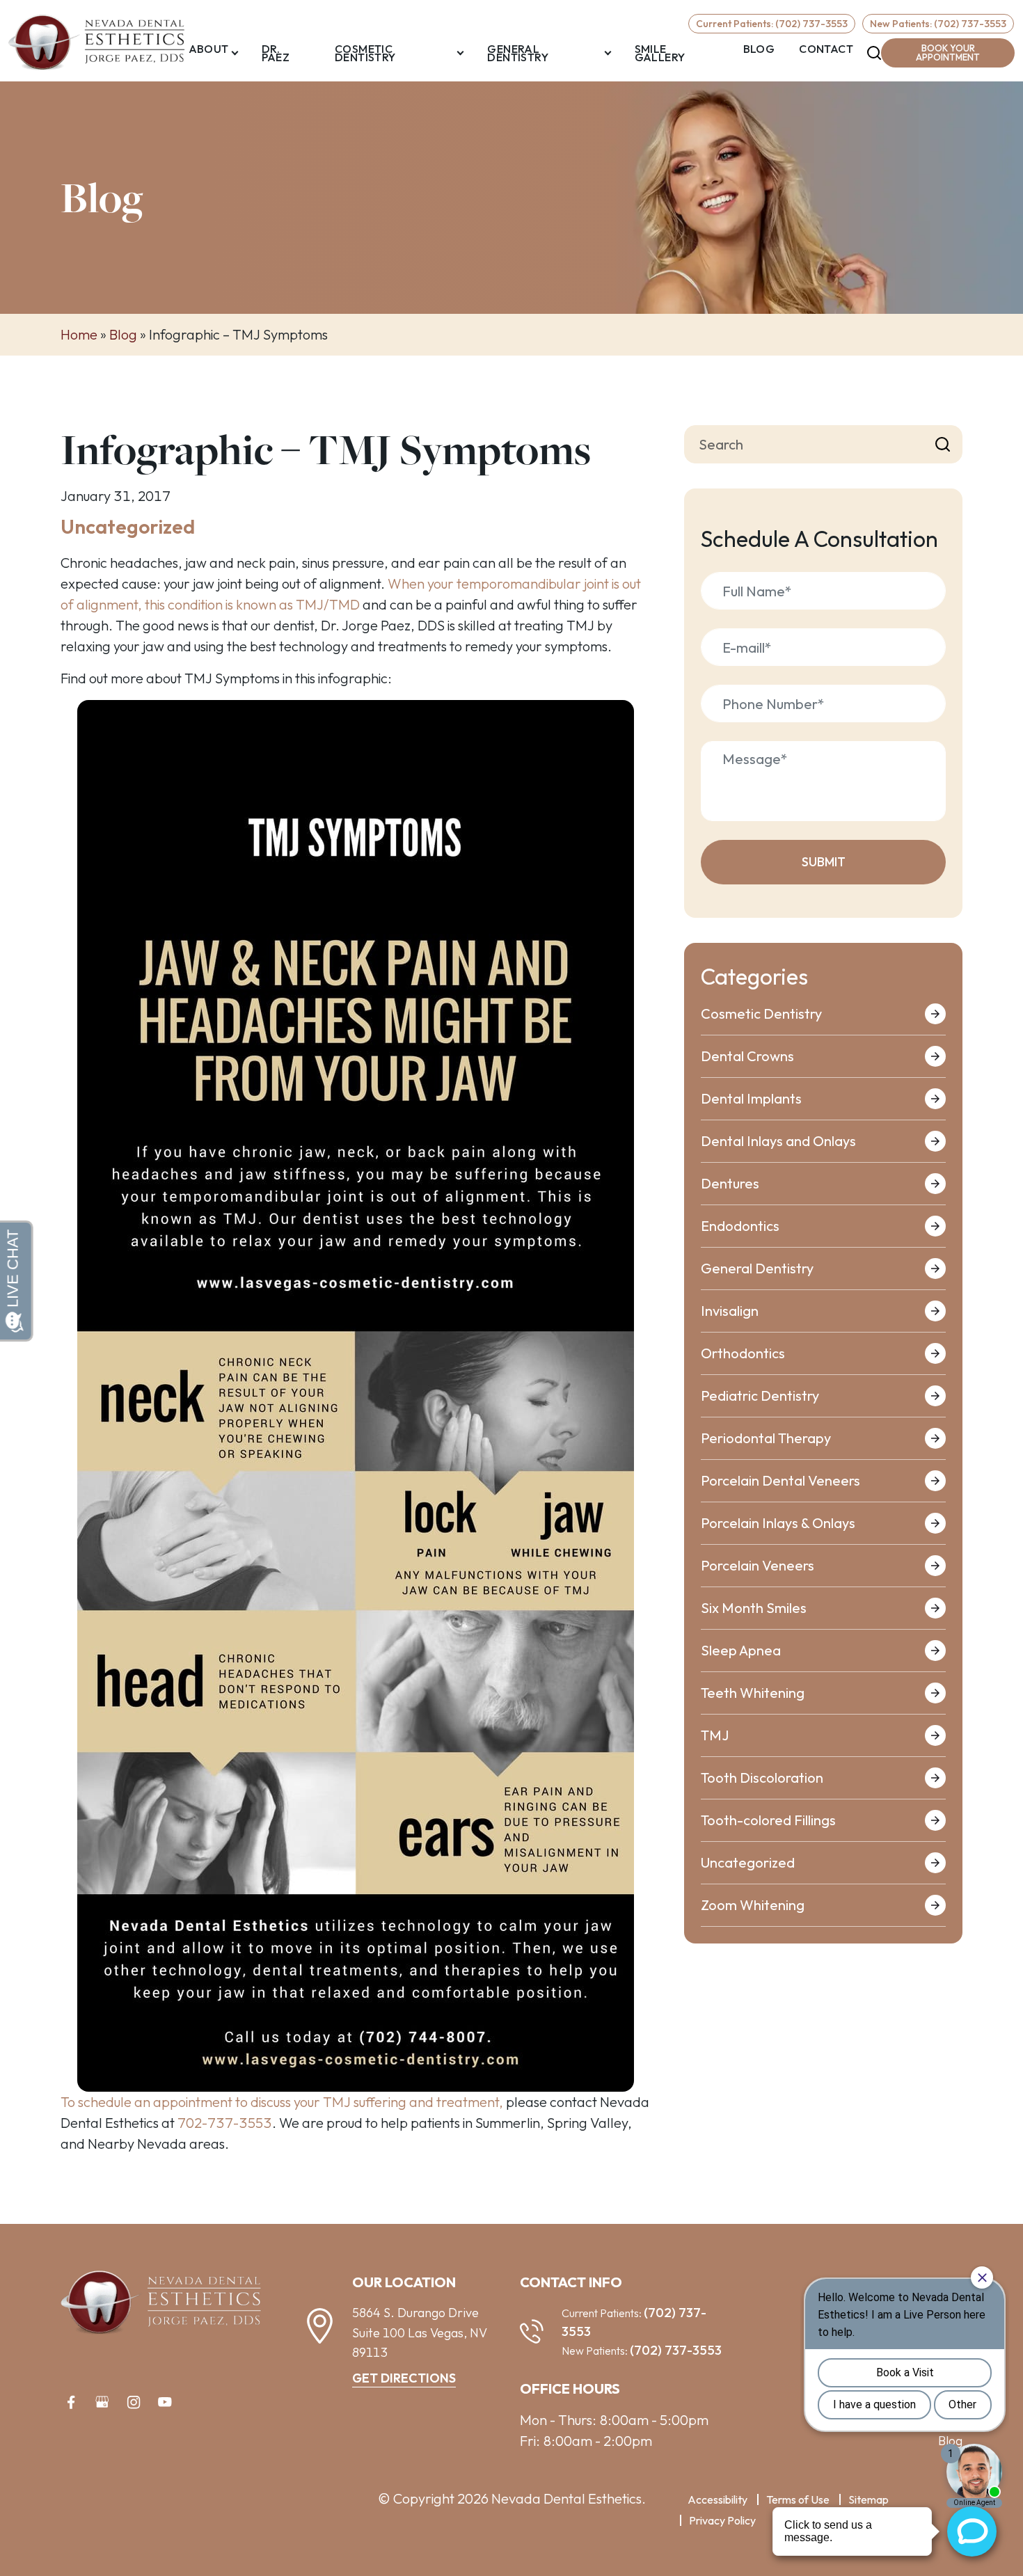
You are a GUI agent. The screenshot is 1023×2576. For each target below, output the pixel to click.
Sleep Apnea (741, 1650)
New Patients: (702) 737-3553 (938, 24)
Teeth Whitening (753, 1693)
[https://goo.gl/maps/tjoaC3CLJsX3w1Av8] (102, 2402)
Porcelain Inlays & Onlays (778, 1523)
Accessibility (717, 2499)
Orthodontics (743, 1353)
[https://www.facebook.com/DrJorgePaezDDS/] (71, 2402)
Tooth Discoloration (762, 1778)
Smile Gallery (660, 53)
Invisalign (730, 1311)
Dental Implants (751, 1098)
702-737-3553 (225, 2123)
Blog (759, 49)
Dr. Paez (276, 53)
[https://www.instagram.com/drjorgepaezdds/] (134, 2402)
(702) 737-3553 (676, 2350)
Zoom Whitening (753, 1905)
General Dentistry (518, 53)
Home (79, 334)
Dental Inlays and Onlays (778, 1141)
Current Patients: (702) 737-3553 (772, 24)
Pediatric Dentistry (760, 1396)
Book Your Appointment (948, 53)
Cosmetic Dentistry (365, 53)
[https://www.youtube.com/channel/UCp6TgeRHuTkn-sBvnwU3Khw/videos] (165, 2402)
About (209, 49)
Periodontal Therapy (766, 1438)
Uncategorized (128, 526)
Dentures (730, 1183)
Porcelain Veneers (758, 1565)
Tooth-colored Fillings (768, 1820)
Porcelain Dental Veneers (780, 1480)
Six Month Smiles (754, 1608)
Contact (826, 49)
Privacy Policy (722, 2520)
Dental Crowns (747, 1056)
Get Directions (404, 2378)
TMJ (715, 1735)
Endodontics (740, 1226)
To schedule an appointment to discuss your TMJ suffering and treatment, (282, 2102)
